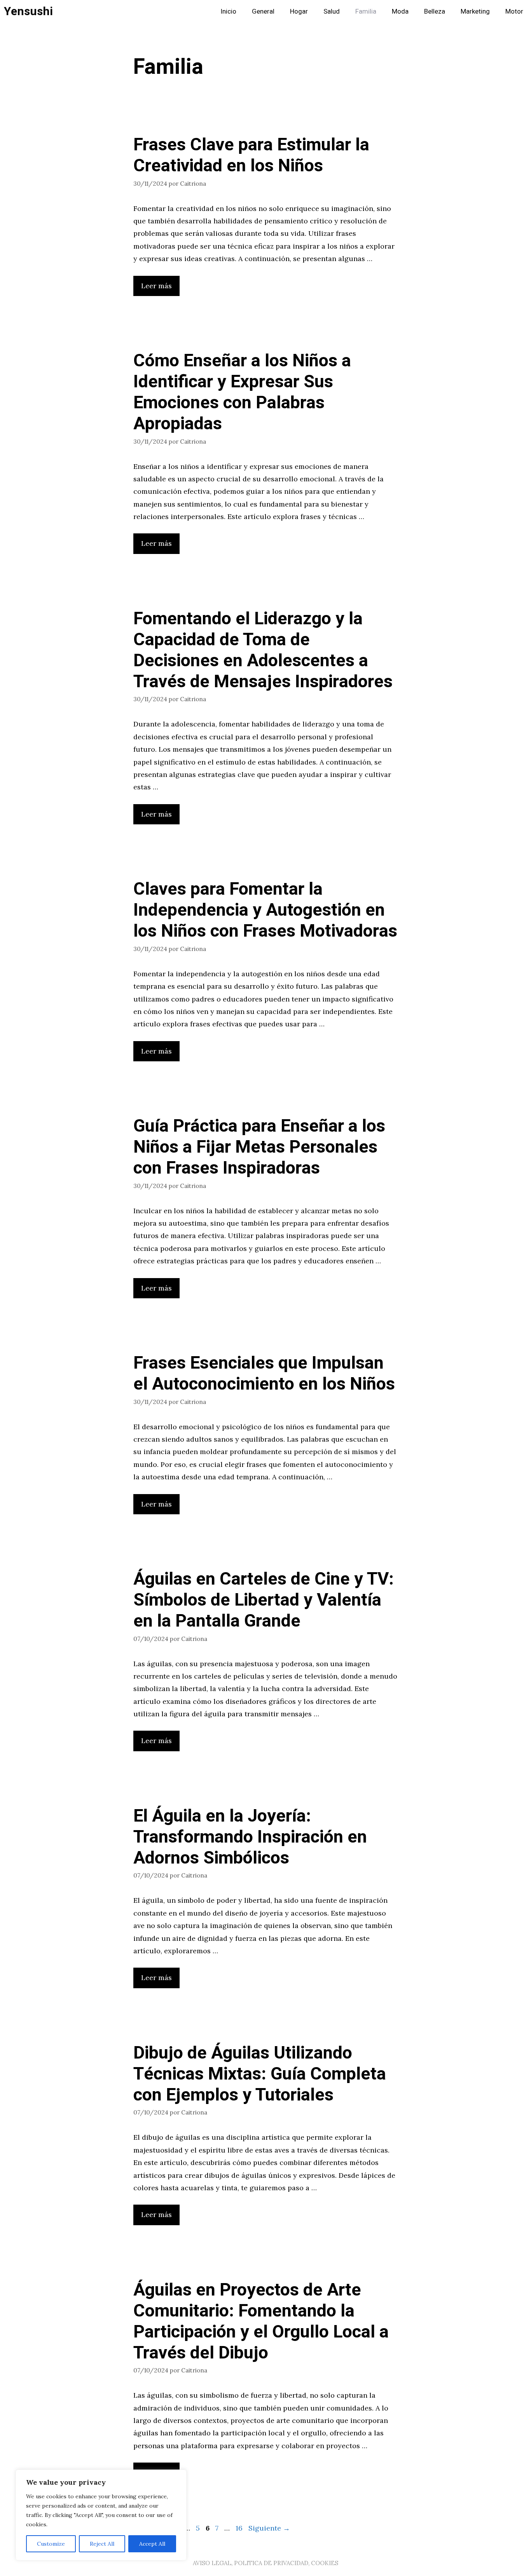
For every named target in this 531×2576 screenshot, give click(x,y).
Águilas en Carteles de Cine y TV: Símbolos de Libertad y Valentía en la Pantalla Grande (264, 1600)
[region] (101, 2515)
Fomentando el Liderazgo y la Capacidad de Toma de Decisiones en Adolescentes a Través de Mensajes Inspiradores (263, 650)
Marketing (475, 11)
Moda (400, 11)
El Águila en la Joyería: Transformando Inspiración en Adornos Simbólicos (250, 1837)
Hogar (299, 11)
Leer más (156, 286)
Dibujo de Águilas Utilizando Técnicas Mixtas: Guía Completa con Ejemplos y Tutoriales (260, 2074)
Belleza (435, 11)
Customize (51, 2544)
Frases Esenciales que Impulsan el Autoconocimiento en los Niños (264, 1374)
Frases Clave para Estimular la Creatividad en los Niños (251, 155)
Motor (514, 11)
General (263, 11)
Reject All (102, 2544)
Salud (332, 11)
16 (240, 2528)
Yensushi (28, 12)
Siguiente (269, 2528)
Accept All (152, 2544)
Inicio (228, 11)
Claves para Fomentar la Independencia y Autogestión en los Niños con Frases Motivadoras (265, 910)
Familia (366, 11)
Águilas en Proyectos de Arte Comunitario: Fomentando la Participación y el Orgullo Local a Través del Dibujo (261, 2322)
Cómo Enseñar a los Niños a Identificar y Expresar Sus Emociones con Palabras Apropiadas (242, 392)
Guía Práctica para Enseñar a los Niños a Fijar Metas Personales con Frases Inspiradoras (259, 1147)
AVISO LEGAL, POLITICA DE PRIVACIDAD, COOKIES (265, 2563)
